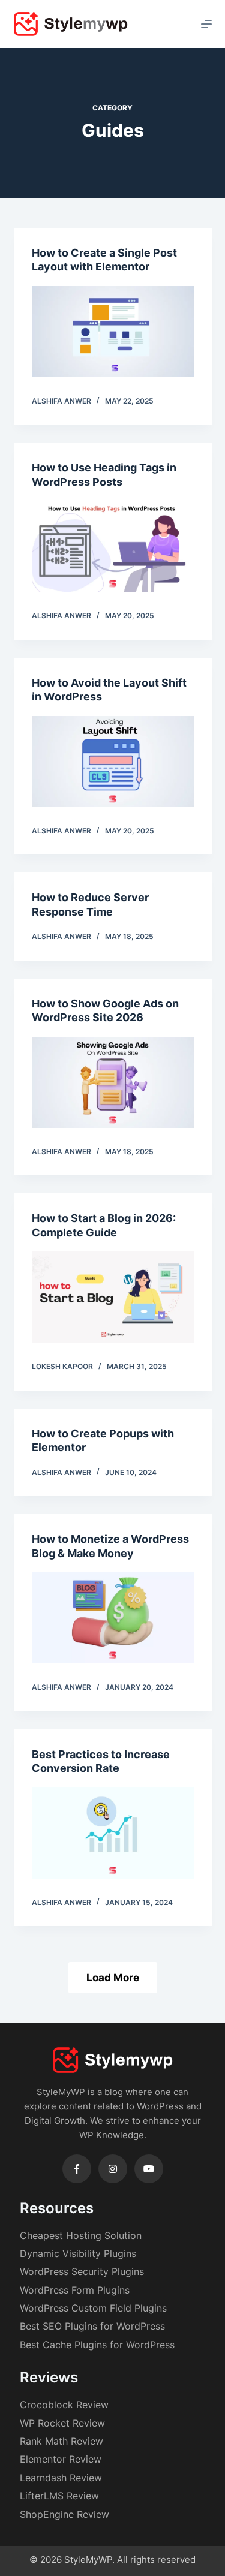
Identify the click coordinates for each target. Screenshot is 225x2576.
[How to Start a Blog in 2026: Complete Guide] (113, 1297)
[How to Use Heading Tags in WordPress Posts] (113, 546)
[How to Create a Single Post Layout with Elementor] (113, 332)
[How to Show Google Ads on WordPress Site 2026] (113, 1082)
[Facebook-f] (77, 2169)
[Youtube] (149, 2169)
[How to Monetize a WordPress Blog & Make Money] (113, 1618)
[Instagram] (113, 2169)
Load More (113, 1978)
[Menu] (206, 24)
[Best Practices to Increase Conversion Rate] (113, 1833)
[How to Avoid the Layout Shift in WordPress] (113, 762)
